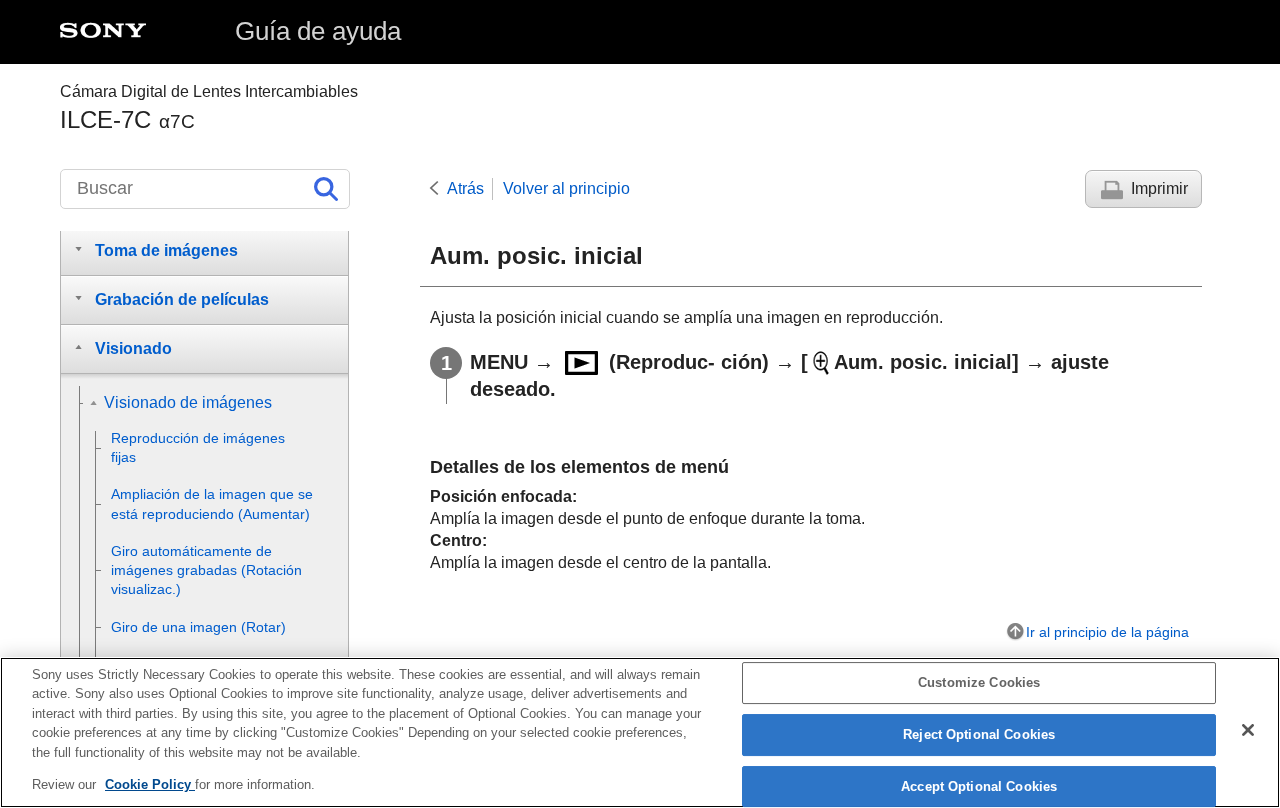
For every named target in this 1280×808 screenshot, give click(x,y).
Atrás (465, 188)
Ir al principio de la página (1107, 632)
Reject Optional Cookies (979, 734)
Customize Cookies (979, 683)
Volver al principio (566, 188)
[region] (640, 732)
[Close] (1248, 730)
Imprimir (1159, 188)
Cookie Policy (150, 784)
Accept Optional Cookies (979, 786)
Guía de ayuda (318, 31)
